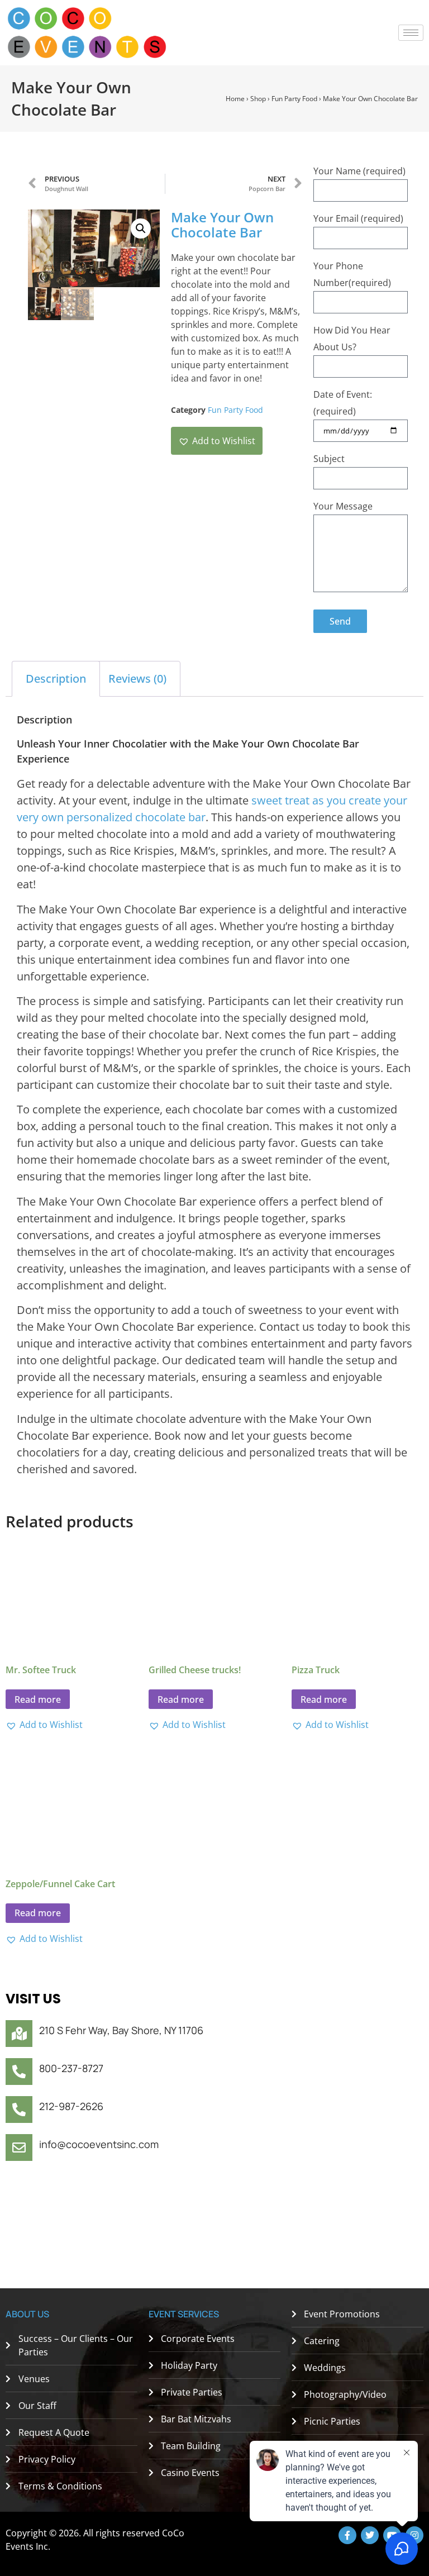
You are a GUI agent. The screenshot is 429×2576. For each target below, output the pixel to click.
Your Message (343, 506)
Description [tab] (56, 678)
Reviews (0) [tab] (137, 678)
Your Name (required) (359, 171)
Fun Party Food (294, 99)
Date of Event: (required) (343, 403)
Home (235, 99)
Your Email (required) (358, 218)
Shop (258, 99)
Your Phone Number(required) (352, 274)
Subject (329, 459)
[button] (141, 228)
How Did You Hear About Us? (352, 339)
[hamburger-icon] (411, 33)
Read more (38, 1699)
